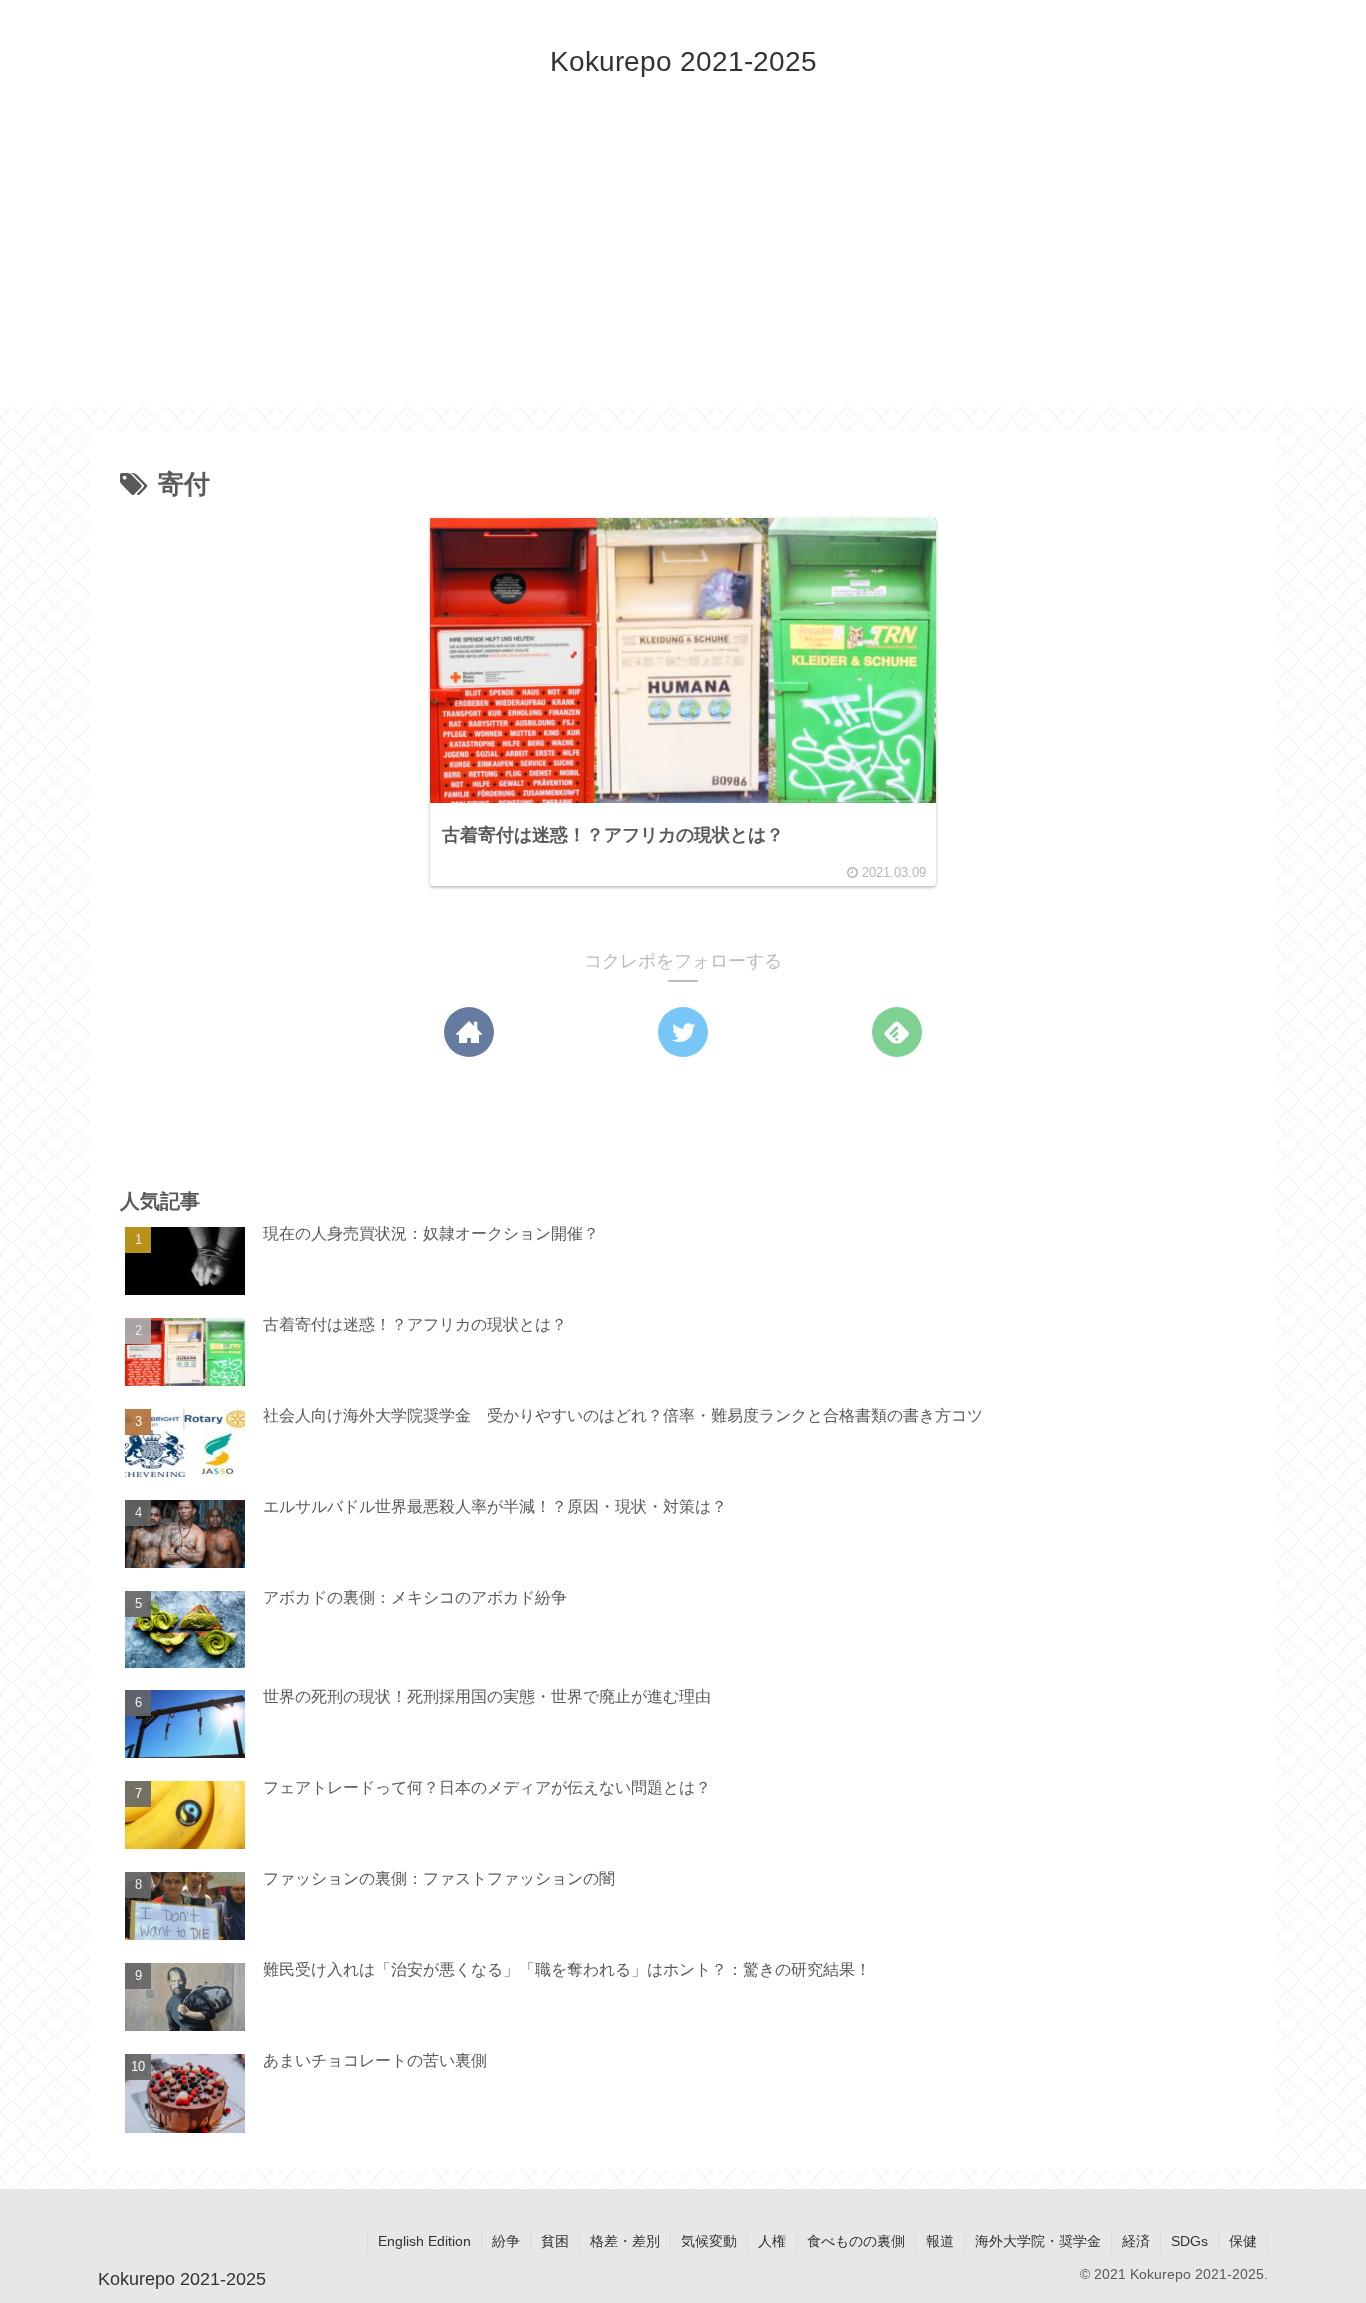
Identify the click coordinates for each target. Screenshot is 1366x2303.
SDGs (1189, 2241)
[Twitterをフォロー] (683, 1032)
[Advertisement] (683, 267)
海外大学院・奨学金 (1038, 2241)
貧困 (555, 2241)
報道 (940, 2241)
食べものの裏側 (856, 2241)
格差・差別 (625, 2241)
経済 (1136, 2241)
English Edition (424, 2241)
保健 (1243, 2241)
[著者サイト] (469, 1032)
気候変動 (709, 2241)
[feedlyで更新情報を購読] (897, 1032)
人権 (772, 2241)
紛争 (506, 2241)
